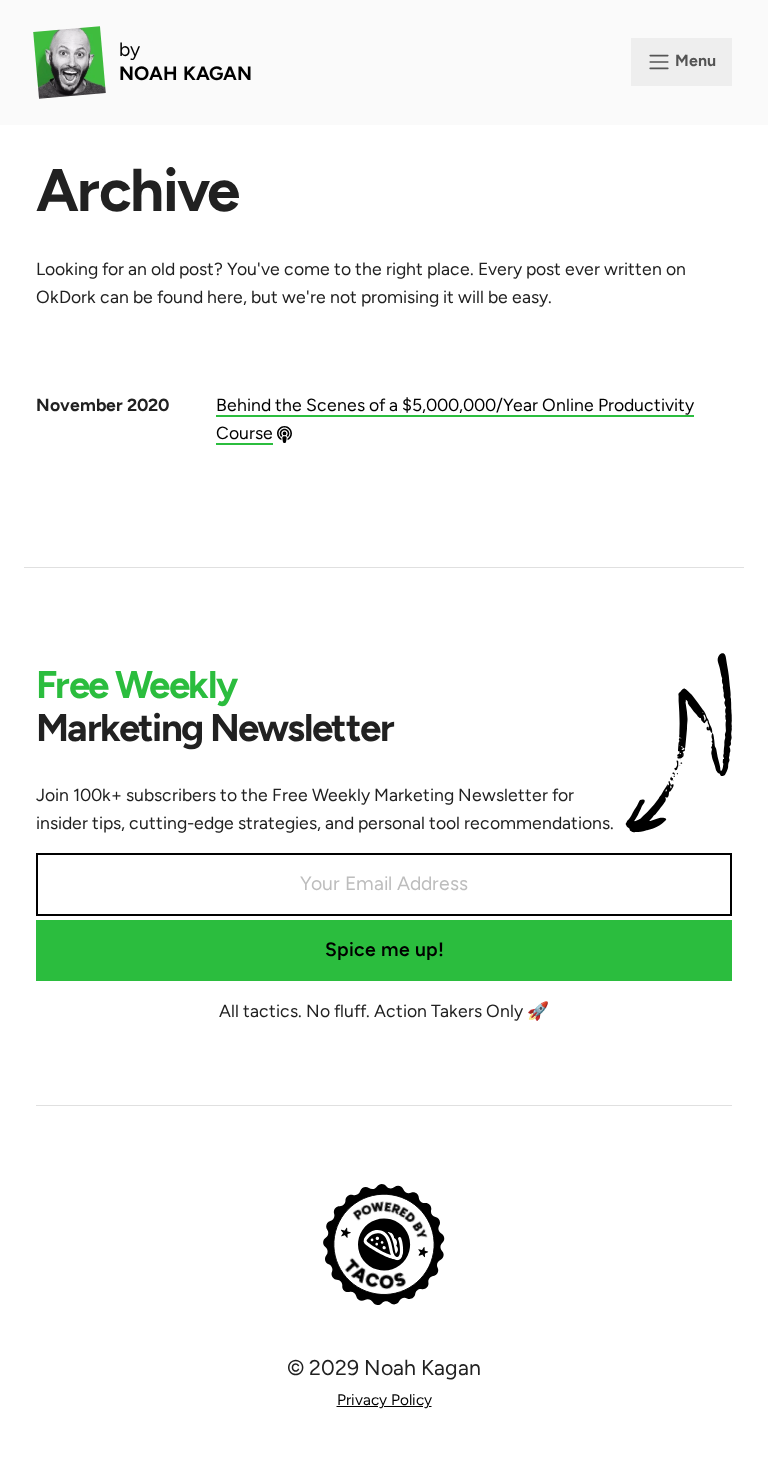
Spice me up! (384, 949)
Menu (693, 60)
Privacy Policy (384, 1399)
